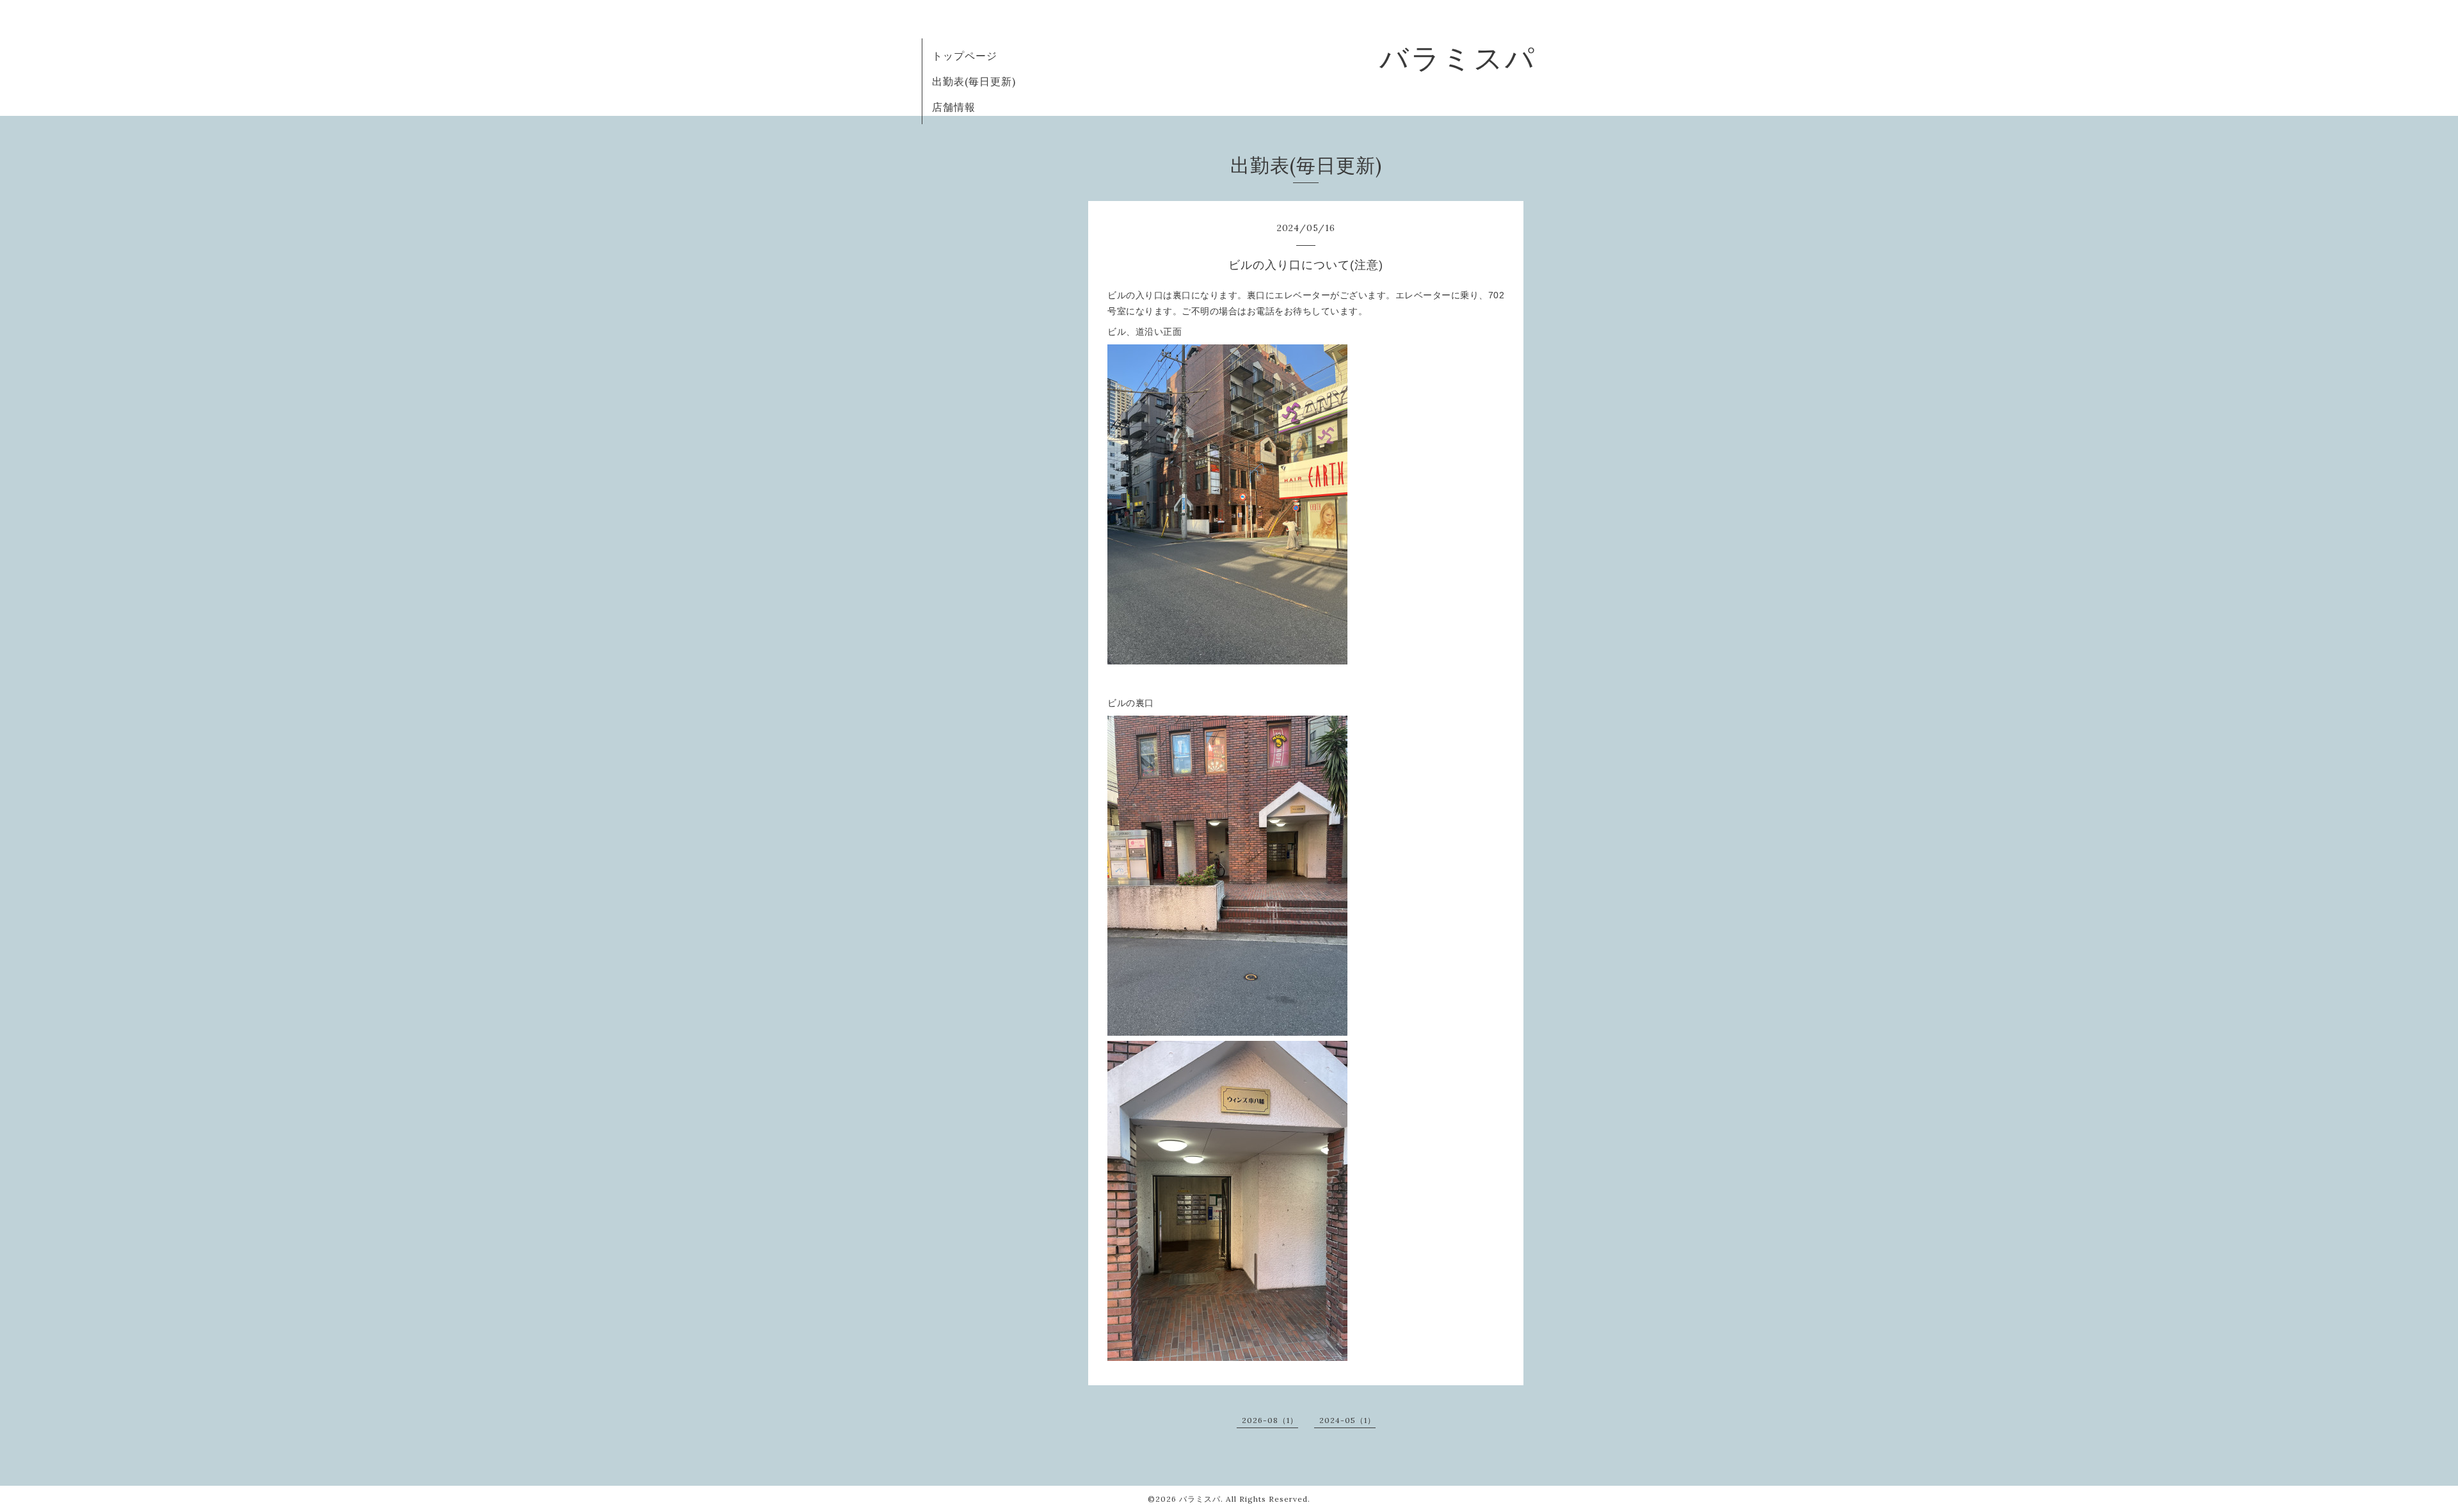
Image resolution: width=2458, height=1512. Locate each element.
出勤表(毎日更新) (974, 81)
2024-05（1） (1347, 1420)
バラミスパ (1458, 58)
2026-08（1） (1270, 1420)
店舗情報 (954, 107)
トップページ (965, 56)
